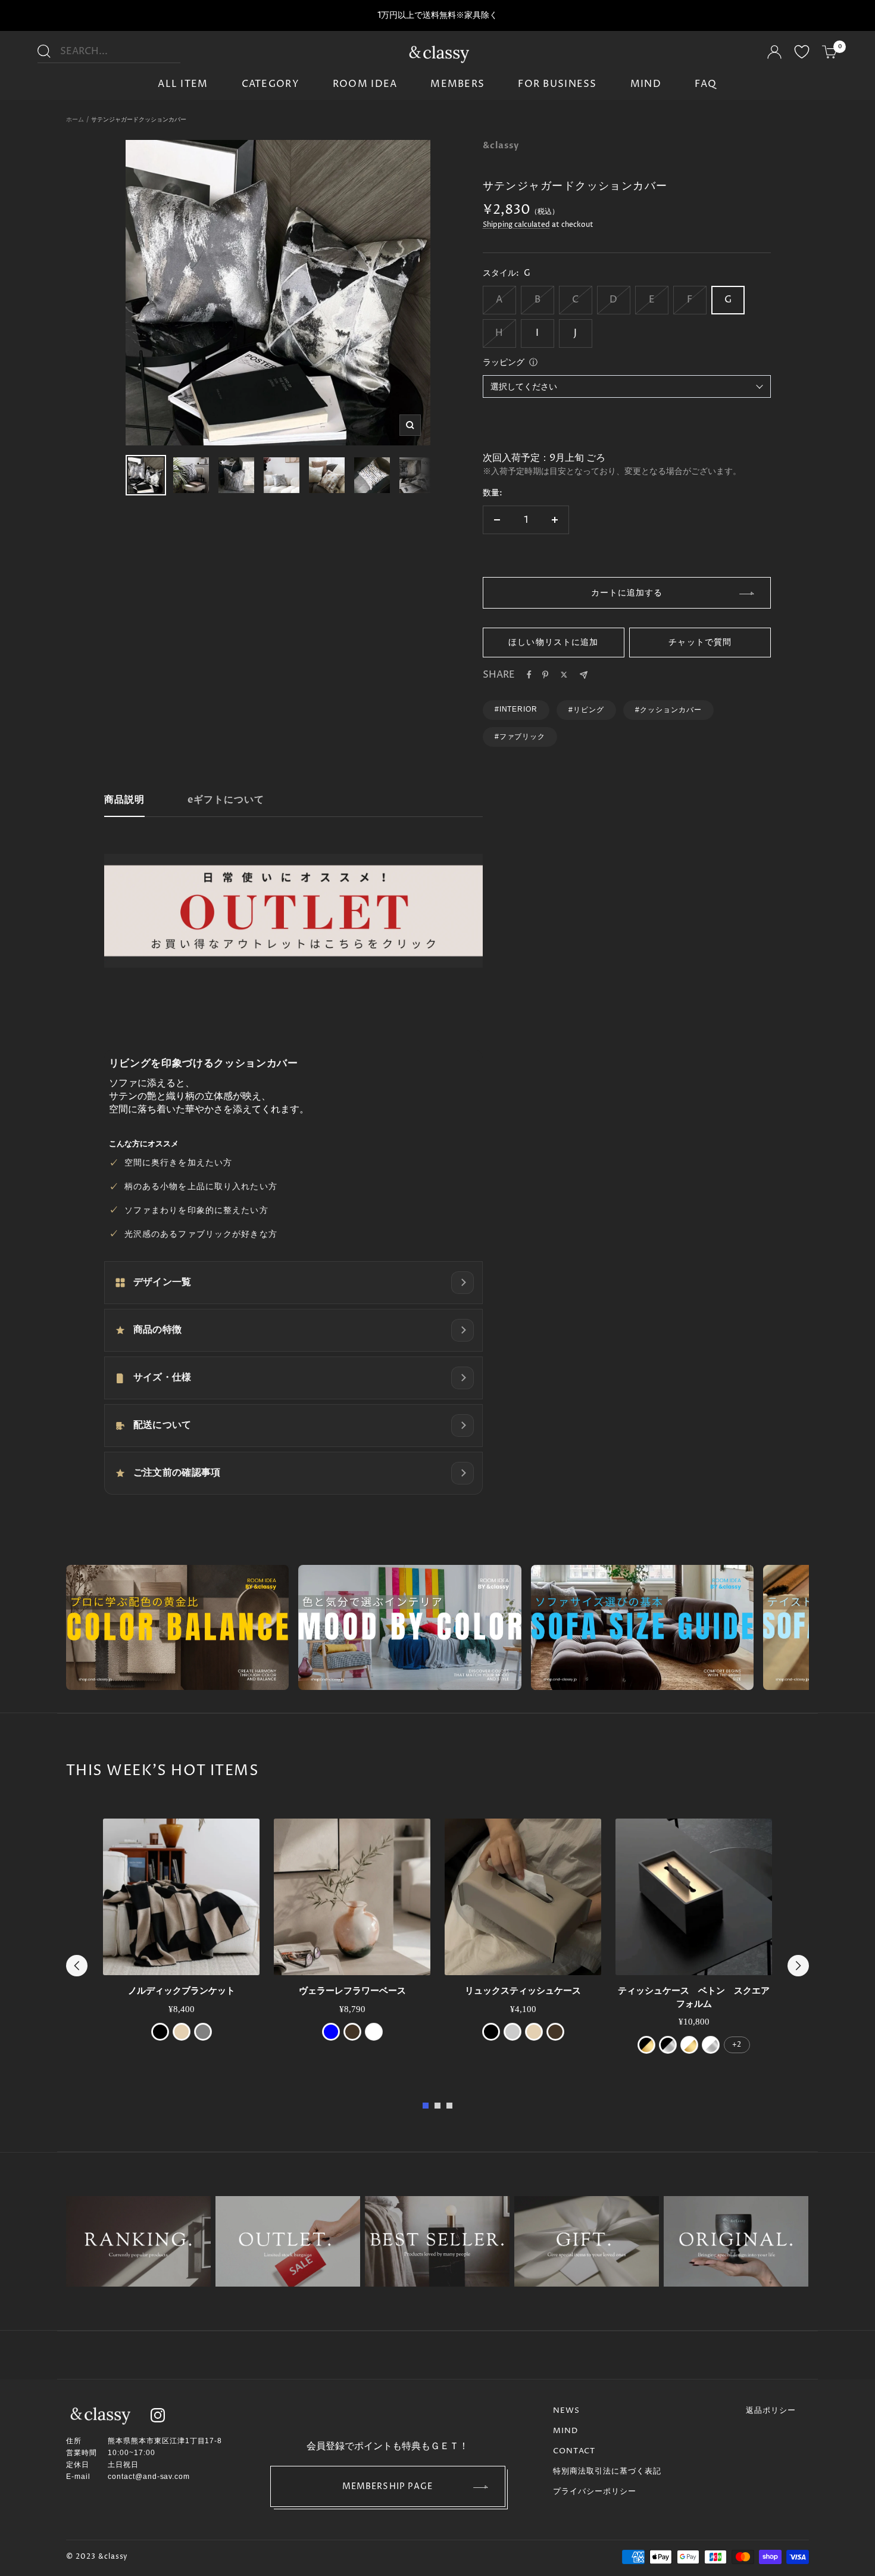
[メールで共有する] (584, 675)
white (374, 2032)
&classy (501, 145)
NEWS (566, 2410)
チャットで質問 (700, 642)
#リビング (586, 710)
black (160, 2032)
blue (331, 2032)
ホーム (75, 120)
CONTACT (574, 2451)
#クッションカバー (668, 710)
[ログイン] (774, 54)
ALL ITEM (183, 84)
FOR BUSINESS (557, 84)
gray (203, 2032)
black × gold (646, 2045)
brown (352, 2032)
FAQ (706, 84)
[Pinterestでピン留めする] (545, 675)
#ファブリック (520, 737)
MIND (646, 84)
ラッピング (504, 362)
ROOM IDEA (365, 84)
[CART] (830, 54)
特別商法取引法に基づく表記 (607, 2471)
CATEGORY (271, 84)
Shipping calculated (516, 225)
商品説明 (124, 800)
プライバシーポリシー (595, 2491)
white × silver (711, 2045)
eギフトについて (226, 800)
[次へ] (798, 1966)
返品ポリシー (771, 2410)
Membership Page (388, 2486)
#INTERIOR (516, 709)
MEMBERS (457, 84)
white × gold (689, 2045)
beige (182, 2032)
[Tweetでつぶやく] (564, 675)
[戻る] (77, 1966)
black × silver (668, 2045)
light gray (512, 2032)
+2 (737, 2045)
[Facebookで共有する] (529, 675)
